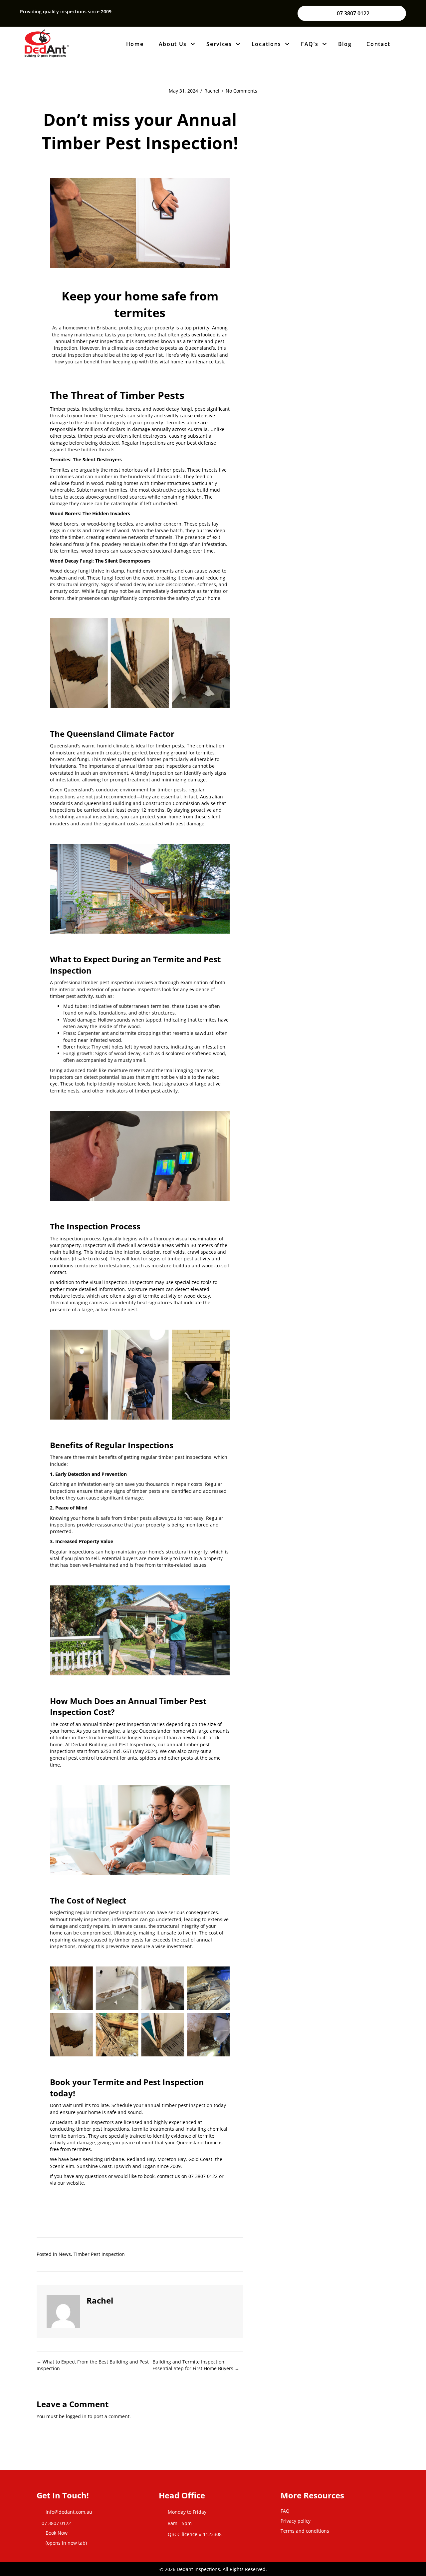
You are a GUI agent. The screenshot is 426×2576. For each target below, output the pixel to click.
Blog (345, 44)
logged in (76, 2416)
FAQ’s (310, 44)
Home (135, 44)
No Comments (241, 91)
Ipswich (123, 2166)
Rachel (212, 91)
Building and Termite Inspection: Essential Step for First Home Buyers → (196, 2365)
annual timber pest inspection (179, 2105)
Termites (60, 470)
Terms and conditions (305, 2531)
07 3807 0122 (203, 2176)
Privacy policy (296, 2521)
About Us (173, 44)
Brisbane (114, 2159)
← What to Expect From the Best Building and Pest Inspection (93, 2365)
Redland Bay (141, 2159)
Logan (149, 2166)
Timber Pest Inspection (99, 2254)
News (65, 2254)
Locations (266, 44)
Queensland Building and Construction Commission (142, 803)
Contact (378, 44)
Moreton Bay (172, 2159)
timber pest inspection (108, 982)
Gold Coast (200, 2159)
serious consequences (193, 1912)
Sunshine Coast (94, 2166)
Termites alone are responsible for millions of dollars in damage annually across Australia (129, 426)
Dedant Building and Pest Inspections (113, 1744)
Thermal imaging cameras (79, 1302)
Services (219, 44)
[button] (193, 44)
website (75, 2183)
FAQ (285, 2511)
